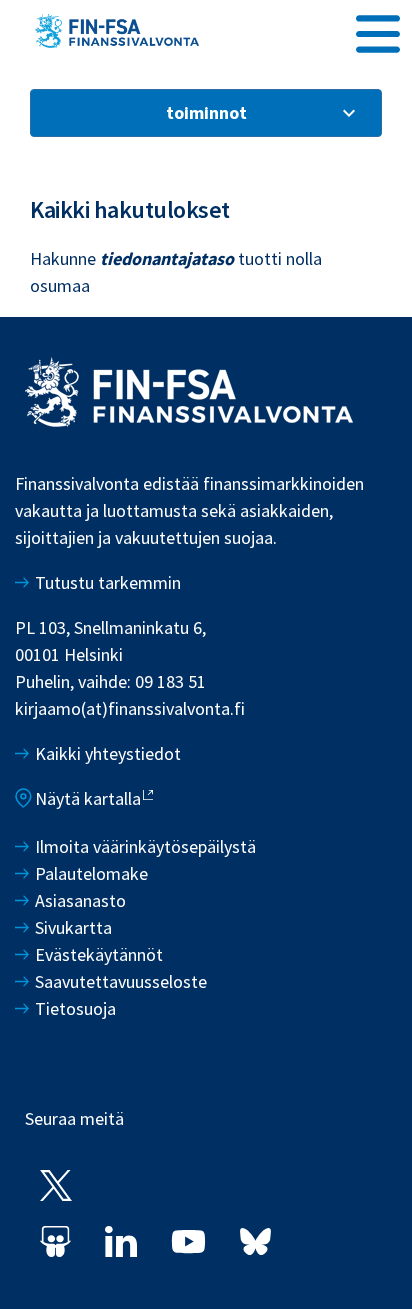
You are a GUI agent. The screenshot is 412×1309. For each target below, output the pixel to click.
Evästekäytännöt (99, 954)
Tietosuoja (75, 1008)
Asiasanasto (80, 900)
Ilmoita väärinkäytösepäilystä (145, 846)
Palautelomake (91, 873)
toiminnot (206, 112)
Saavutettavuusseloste (121, 981)
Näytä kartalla (88, 798)
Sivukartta (73, 927)
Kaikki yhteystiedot (108, 753)
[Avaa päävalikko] (378, 31)
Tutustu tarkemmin (108, 582)
